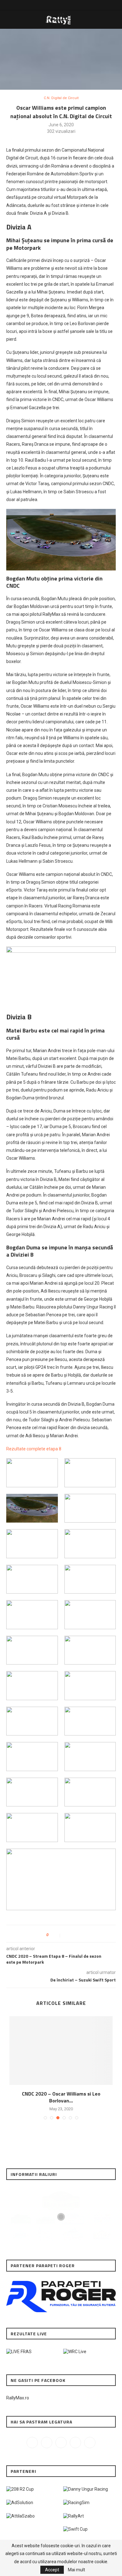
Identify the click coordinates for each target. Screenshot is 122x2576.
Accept (52, 2570)
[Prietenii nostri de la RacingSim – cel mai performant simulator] (76, 2503)
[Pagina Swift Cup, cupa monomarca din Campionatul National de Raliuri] (75, 2529)
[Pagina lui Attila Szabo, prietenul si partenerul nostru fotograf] (20, 2516)
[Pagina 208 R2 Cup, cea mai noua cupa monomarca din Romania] (20, 2489)
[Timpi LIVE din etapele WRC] (75, 2352)
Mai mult (76, 2570)
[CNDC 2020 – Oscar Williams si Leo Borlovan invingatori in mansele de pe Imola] (61, 2051)
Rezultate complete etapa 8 (34, 1449)
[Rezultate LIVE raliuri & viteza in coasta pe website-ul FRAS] (19, 2352)
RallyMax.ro (18, 2398)
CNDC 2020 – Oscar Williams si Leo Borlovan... (61, 2097)
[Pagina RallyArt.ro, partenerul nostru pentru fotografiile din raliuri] (74, 2516)
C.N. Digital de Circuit (61, 98)
